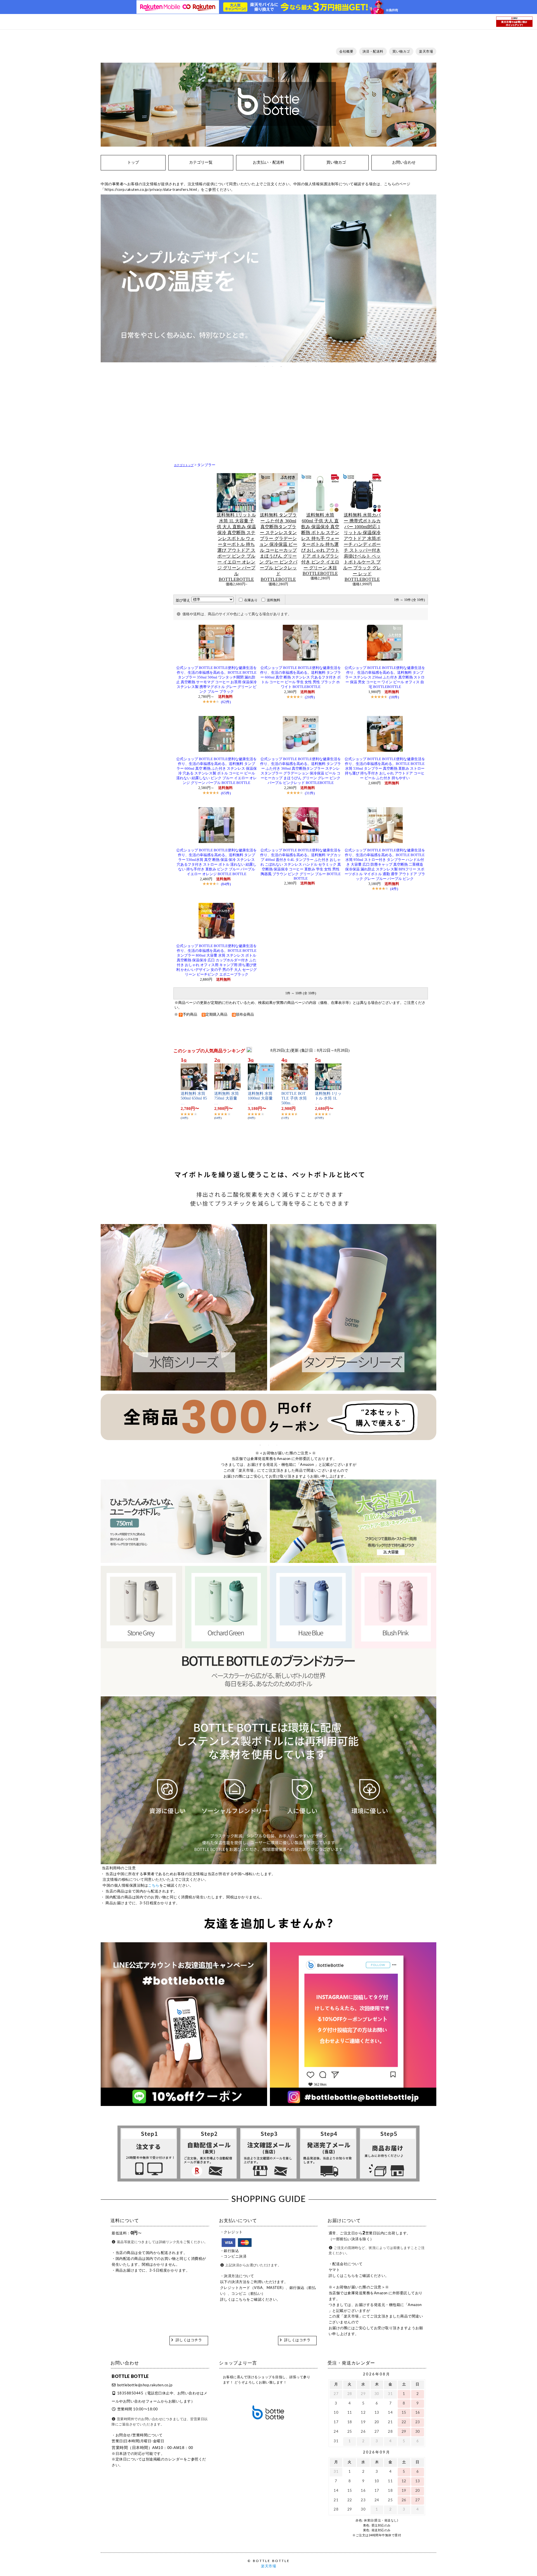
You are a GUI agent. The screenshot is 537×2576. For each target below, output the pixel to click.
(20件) (310, 697)
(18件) (394, 697)
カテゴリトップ (184, 465)
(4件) (394, 889)
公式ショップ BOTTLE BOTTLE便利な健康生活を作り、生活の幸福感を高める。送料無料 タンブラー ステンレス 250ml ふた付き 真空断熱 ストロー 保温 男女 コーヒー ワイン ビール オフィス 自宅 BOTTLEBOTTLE (385, 677)
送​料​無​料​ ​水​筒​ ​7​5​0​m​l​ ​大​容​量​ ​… (227, 1098)
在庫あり (251, 600)
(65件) (226, 793)
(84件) (226, 884)
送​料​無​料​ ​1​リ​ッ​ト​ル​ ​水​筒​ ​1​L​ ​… (328, 1098)
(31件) (310, 793)
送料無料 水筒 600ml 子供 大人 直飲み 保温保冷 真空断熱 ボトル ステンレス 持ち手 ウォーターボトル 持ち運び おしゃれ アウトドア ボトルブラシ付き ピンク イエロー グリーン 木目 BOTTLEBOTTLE (320, 544)
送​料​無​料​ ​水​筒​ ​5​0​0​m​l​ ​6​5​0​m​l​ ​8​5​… (194, 1098)
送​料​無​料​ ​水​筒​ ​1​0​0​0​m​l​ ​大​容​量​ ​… (261, 1098)
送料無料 (274, 600)
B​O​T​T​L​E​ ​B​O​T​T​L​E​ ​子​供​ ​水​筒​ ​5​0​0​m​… (295, 1098)
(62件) (226, 702)
